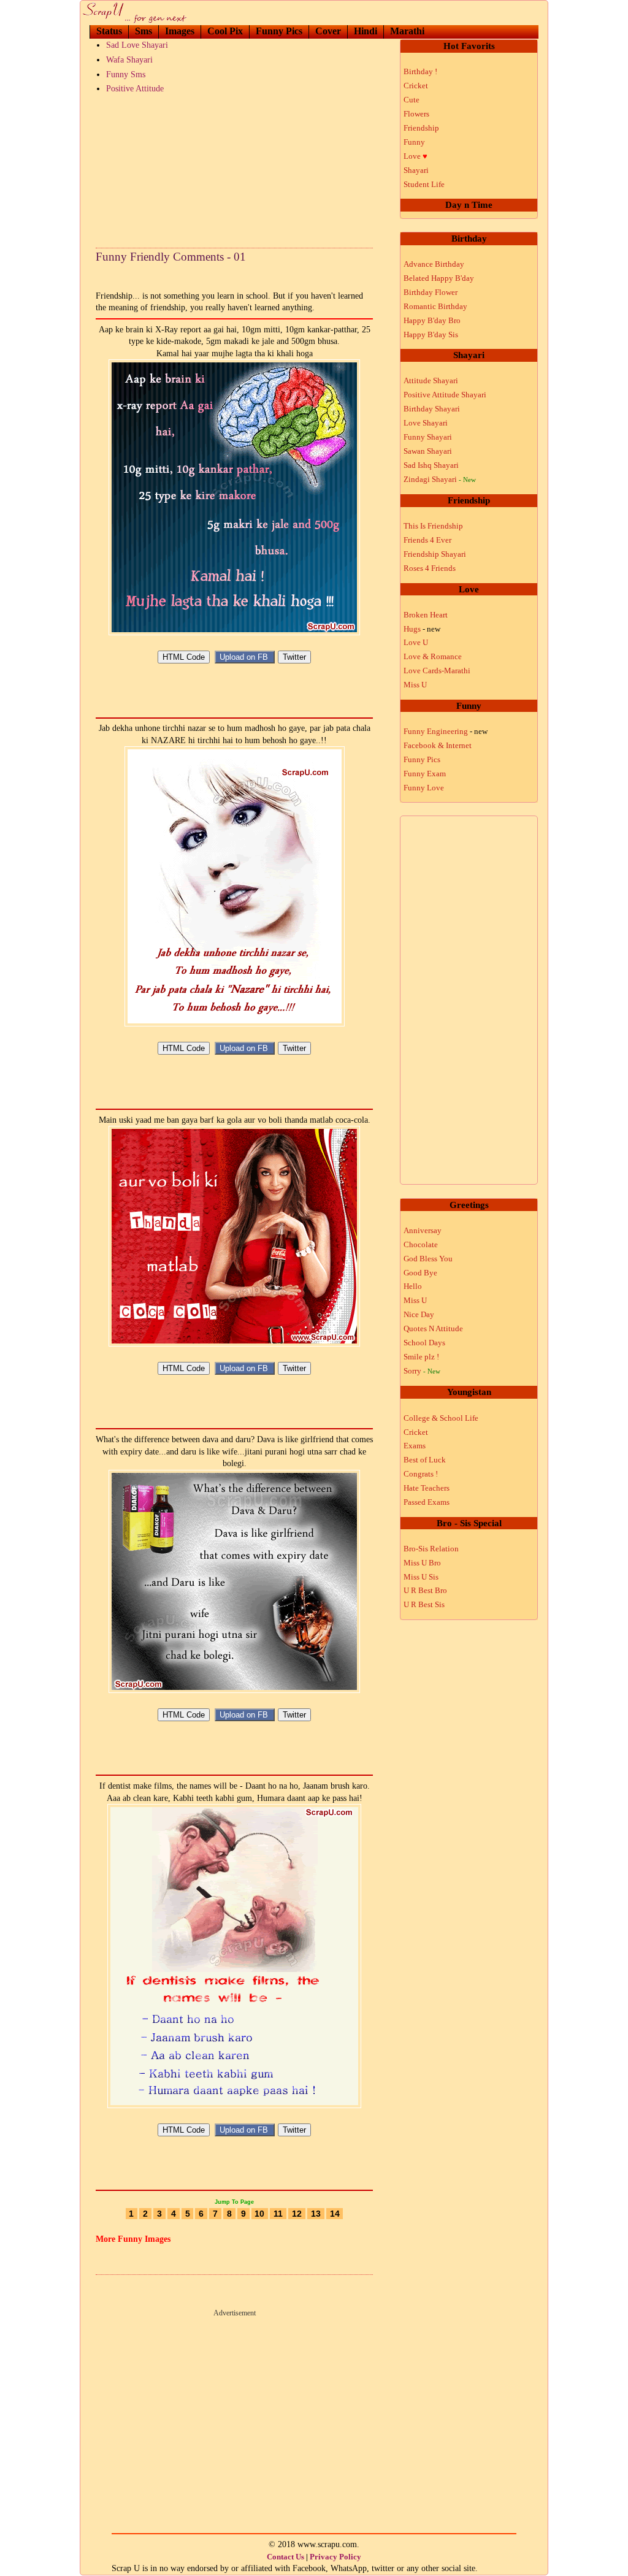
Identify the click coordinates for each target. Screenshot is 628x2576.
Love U (416, 642)
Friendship (421, 128)
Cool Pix (225, 31)
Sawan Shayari (428, 451)
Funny (414, 142)
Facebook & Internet (438, 745)
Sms (144, 31)
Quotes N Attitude (433, 1328)
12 (297, 2214)
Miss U (415, 685)
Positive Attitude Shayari (445, 395)
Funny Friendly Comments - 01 (171, 257)
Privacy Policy (335, 2557)
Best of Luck (425, 1460)
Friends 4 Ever (427, 540)
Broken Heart (426, 615)
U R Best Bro (425, 1590)
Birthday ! (420, 71)
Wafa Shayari (129, 60)
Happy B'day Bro (432, 320)
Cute (412, 100)
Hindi (366, 31)
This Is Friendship (433, 526)
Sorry (422, 1371)
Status (109, 31)
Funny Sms (126, 75)
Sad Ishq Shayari (431, 465)
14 (335, 2214)
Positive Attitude (135, 89)
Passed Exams (427, 1502)
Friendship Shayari (435, 554)
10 (259, 2214)
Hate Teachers (427, 1488)
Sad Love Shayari (137, 45)
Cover (328, 31)
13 (316, 2214)
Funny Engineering (446, 731)
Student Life (424, 184)
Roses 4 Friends (430, 568)
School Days (424, 1343)
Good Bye (420, 1273)
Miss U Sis (421, 1577)
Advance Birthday (434, 264)
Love (415, 156)
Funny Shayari (428, 437)
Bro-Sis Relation (431, 1549)
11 (278, 2214)
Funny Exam (425, 774)
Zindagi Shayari (440, 479)
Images (180, 31)
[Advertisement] (234, 168)
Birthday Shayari (432, 409)
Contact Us (285, 2557)
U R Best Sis (424, 1604)
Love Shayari (426, 423)
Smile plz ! (421, 1357)
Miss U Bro (422, 1563)
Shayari (416, 170)
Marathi (407, 31)
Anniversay (423, 1230)
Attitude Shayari (431, 380)
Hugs (422, 629)
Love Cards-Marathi (437, 671)
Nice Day (419, 1314)
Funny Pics (279, 31)
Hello (413, 1286)
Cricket (416, 86)
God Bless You (428, 1259)
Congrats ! (421, 1474)
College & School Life (441, 1418)
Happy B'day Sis (431, 334)
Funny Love (424, 788)
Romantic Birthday (435, 306)
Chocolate (421, 1244)
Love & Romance (433, 656)
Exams (415, 1446)
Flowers (416, 114)
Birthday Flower (431, 292)
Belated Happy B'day (439, 278)
